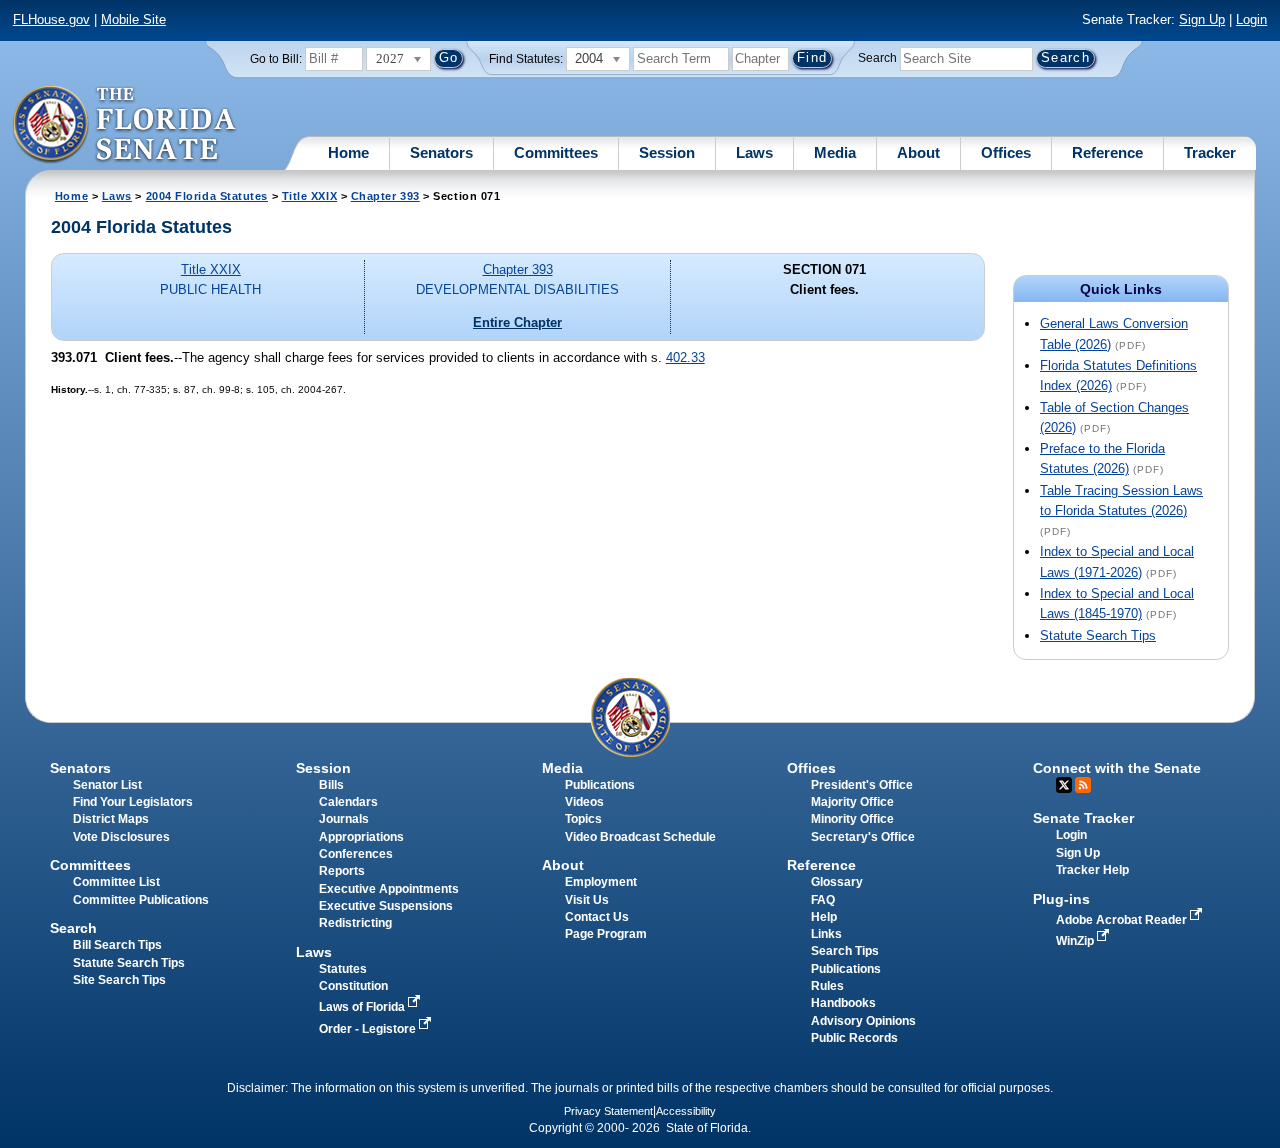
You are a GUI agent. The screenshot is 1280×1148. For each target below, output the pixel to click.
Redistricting (355, 923)
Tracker (1210, 152)
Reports (342, 871)
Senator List (107, 785)
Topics (583, 819)
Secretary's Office (863, 837)
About (918, 152)
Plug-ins (1061, 899)
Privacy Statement (608, 1111)
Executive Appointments (389, 889)
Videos (584, 802)
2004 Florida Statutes (207, 196)
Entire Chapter (517, 322)
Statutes (343, 969)
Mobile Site (133, 19)
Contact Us (597, 917)
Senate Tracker (1083, 818)
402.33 (685, 357)
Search (877, 58)
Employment (601, 882)
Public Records (854, 1038)
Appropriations (361, 837)
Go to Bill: (276, 59)
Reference (1107, 152)
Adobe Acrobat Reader (1123, 920)
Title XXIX (309, 196)
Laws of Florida (363, 1007)
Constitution (353, 986)
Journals (344, 819)
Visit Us (587, 900)
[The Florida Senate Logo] (125, 125)
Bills (331, 785)
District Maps (111, 819)
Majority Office (852, 802)
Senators (441, 152)
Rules (827, 986)
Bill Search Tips (117, 945)
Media (835, 152)
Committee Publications (141, 900)
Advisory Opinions (863, 1021)
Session (667, 152)
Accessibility (686, 1111)
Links (826, 934)
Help (824, 917)
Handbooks (843, 1003)
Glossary (837, 882)
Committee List (116, 882)
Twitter (1064, 785)
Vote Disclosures (121, 837)
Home (348, 152)
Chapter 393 (385, 196)
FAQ (823, 900)
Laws (754, 152)
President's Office (862, 785)
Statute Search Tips (1098, 635)
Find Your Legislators (133, 802)
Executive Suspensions (386, 906)
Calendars (348, 802)
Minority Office (852, 819)
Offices (1006, 152)
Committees (556, 152)
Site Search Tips (119, 980)
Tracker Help (1092, 870)
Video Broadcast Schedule (640, 837)
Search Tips (845, 951)
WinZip (1076, 941)
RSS (1083, 785)
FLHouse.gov (51, 19)
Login (1251, 19)
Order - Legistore (369, 1029)
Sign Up (1202, 19)
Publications (600, 785)
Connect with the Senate (1117, 768)
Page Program (606, 934)
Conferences (356, 854)
